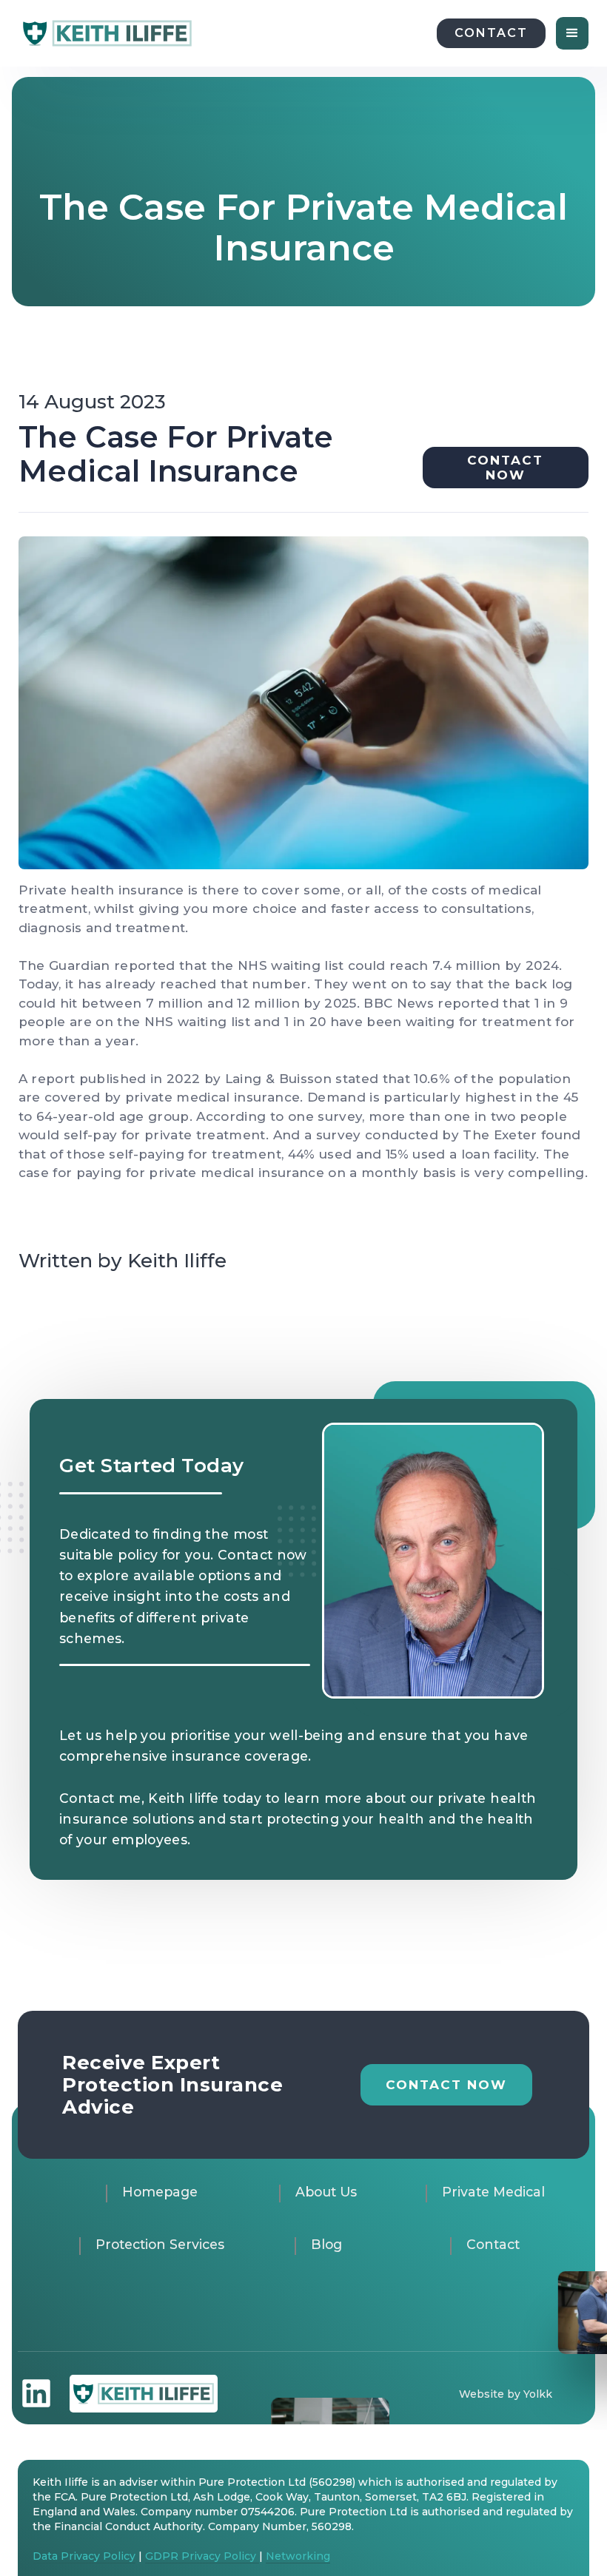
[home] (107, 33)
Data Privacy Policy (84, 2556)
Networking (298, 2556)
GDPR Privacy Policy (202, 2556)
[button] (572, 33)
